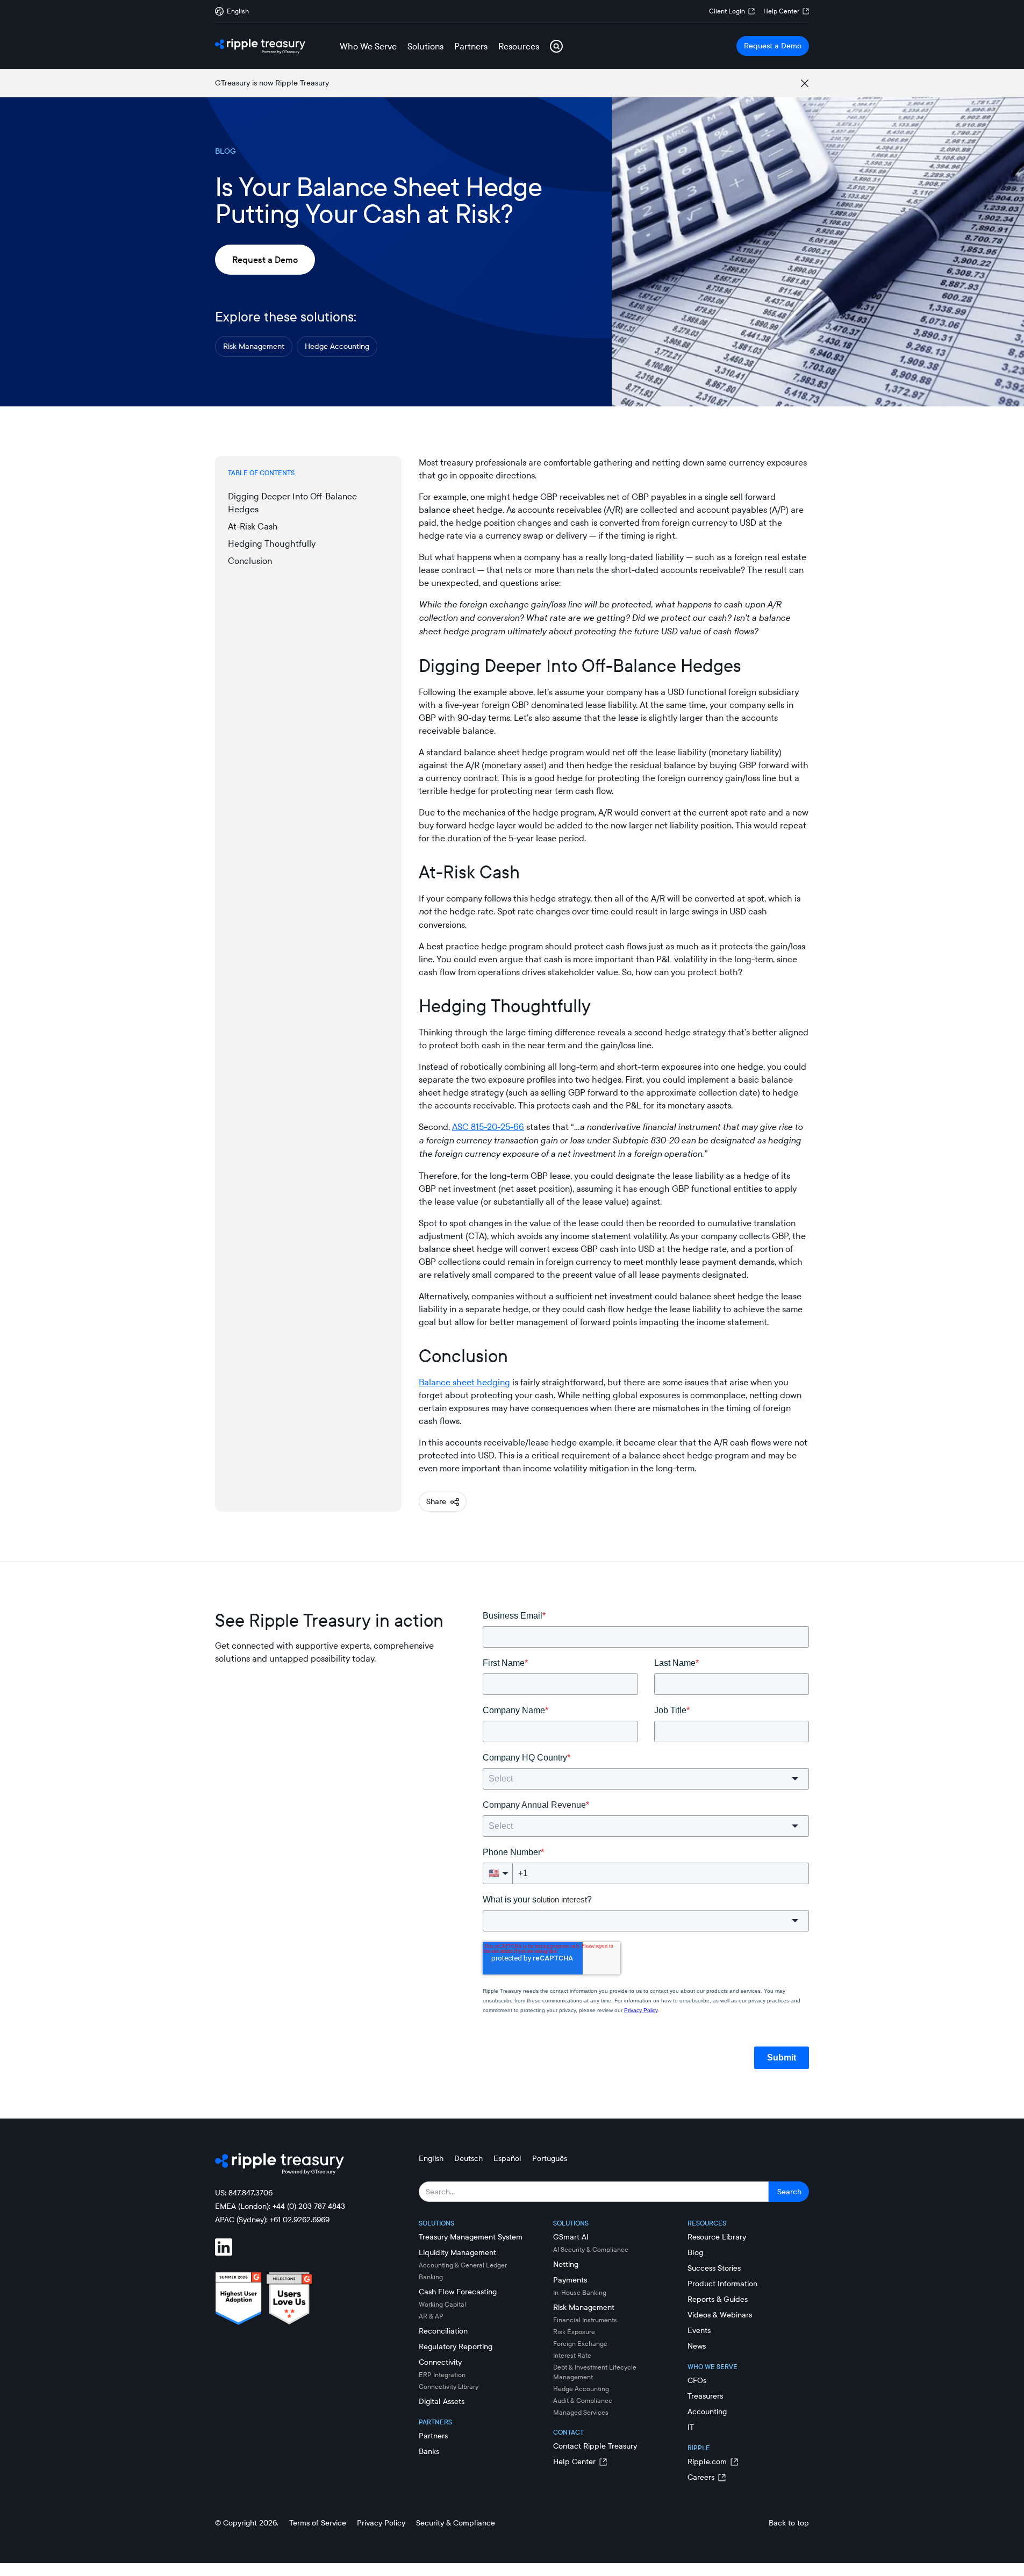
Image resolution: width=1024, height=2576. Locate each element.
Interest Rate (572, 2355)
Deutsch (468, 2158)
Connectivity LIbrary (449, 2387)
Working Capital (442, 2304)
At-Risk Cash (253, 526)
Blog (695, 2252)
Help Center (781, 11)
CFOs (697, 2380)
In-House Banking (580, 2292)
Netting (566, 2264)
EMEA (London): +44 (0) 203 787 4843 (280, 2206)
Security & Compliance (456, 2523)
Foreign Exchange (580, 2344)
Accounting (707, 2412)
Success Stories (714, 2268)
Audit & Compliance (583, 2400)
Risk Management (254, 346)
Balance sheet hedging (464, 1382)
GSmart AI (571, 2237)
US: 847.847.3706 (244, 2193)
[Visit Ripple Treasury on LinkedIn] (230, 2249)
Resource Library (717, 2237)
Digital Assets (442, 2401)
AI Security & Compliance (591, 2249)
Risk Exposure (574, 2332)
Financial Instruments (585, 2320)
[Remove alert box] (805, 83)
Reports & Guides (718, 2299)
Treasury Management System (471, 2237)
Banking (431, 2277)
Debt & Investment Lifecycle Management (595, 2372)
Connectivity (440, 2362)
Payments (570, 2280)
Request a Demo (773, 46)
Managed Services (581, 2412)
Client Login (727, 11)
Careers (701, 2477)
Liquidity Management (457, 2252)
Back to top (789, 2523)
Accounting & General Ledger (463, 2265)
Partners (433, 2436)
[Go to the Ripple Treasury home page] (260, 46)
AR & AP (431, 2316)
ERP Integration (442, 2375)
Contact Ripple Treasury (595, 2446)
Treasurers (705, 2396)
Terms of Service (318, 2523)
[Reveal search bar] (556, 46)
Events (699, 2330)
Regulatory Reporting (456, 2346)
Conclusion (250, 561)
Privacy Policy (381, 2523)
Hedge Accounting (337, 346)
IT (691, 2427)
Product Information (722, 2284)
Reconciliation (443, 2331)
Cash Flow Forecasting (458, 2292)
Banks (429, 2451)
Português (550, 2158)
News (697, 2346)
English (431, 2158)
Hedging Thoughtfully (272, 543)
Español (507, 2158)
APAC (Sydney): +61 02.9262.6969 (272, 2220)
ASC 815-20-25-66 (488, 1127)
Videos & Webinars (720, 2315)
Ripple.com (707, 2461)
